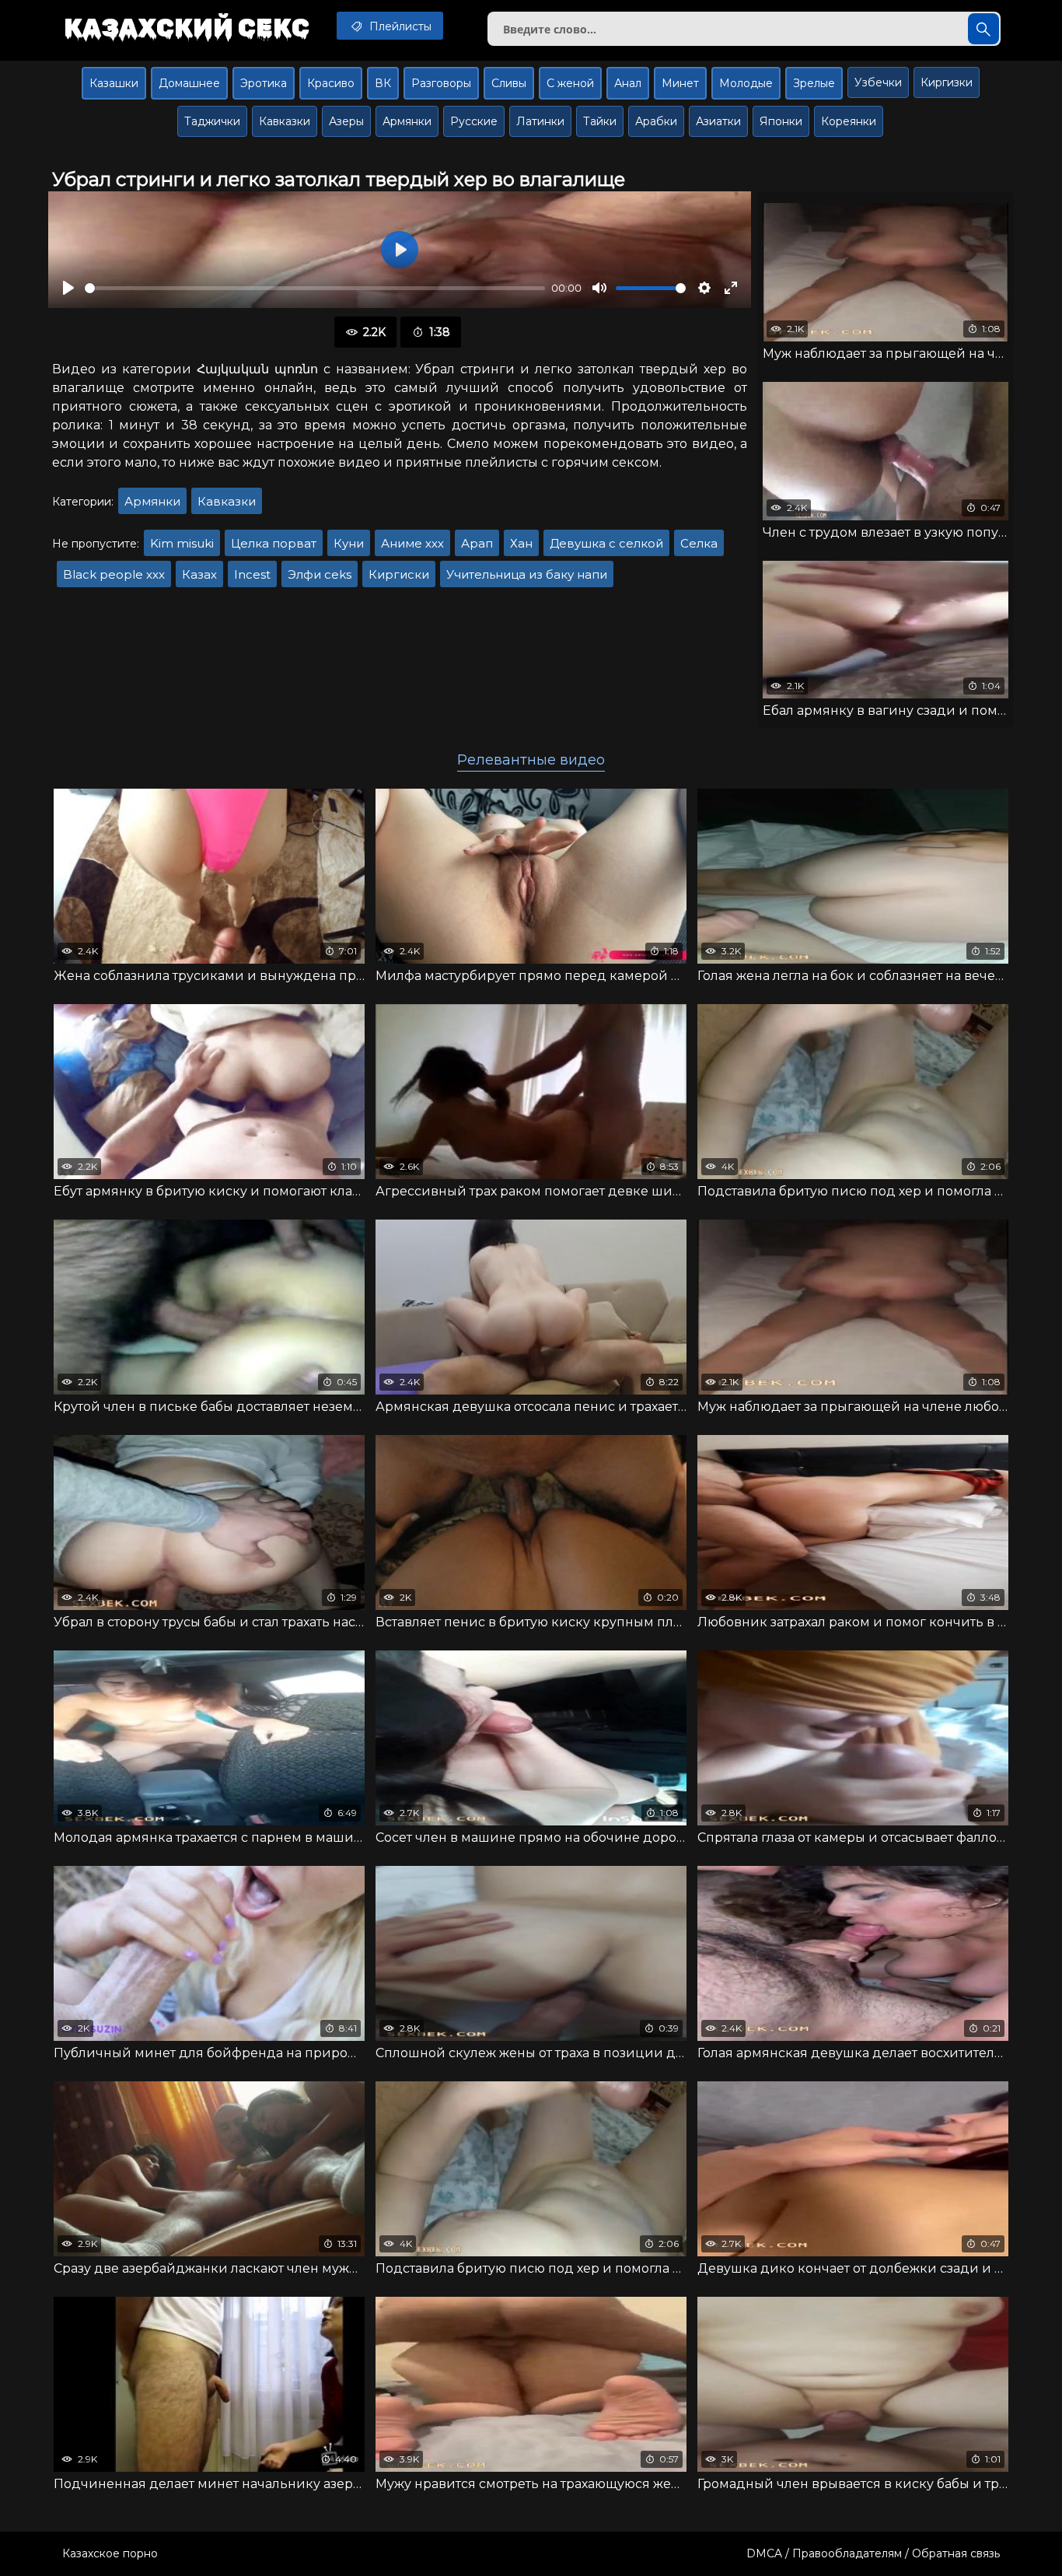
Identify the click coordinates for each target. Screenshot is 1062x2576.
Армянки (407, 121)
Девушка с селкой (606, 543)
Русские (474, 121)
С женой (570, 83)
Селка (699, 543)
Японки (781, 121)
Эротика (264, 83)
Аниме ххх (412, 543)
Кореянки (849, 121)
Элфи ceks (320, 574)
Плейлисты (399, 26)
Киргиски (399, 574)
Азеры (346, 121)
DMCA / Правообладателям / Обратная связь (873, 2553)
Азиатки (718, 121)
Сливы (509, 83)
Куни (349, 543)
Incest (252, 574)
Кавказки (285, 121)
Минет (680, 83)
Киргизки (947, 82)
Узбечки (878, 82)
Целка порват (274, 543)
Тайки (600, 121)
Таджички (212, 121)
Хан (521, 543)
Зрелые (814, 83)
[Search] (983, 29)
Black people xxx (114, 574)
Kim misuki (182, 543)
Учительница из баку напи (527, 574)
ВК (383, 83)
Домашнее (189, 83)
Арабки (656, 121)
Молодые (746, 83)
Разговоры (441, 83)
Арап (477, 543)
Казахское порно (110, 2553)
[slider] (315, 288)
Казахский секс (187, 27)
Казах (199, 574)
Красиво (331, 83)
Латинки (540, 121)
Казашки (114, 83)
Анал (628, 83)
